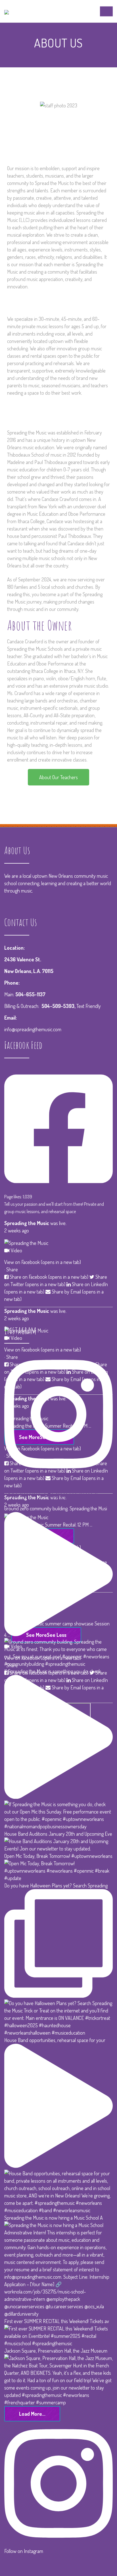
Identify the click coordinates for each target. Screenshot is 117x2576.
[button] (58, 777)
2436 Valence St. (23, 959)
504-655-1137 (30, 994)
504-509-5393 (58, 1006)
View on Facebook (43, 1262)
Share (12, 1269)
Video (16, 1250)
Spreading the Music (27, 1223)
